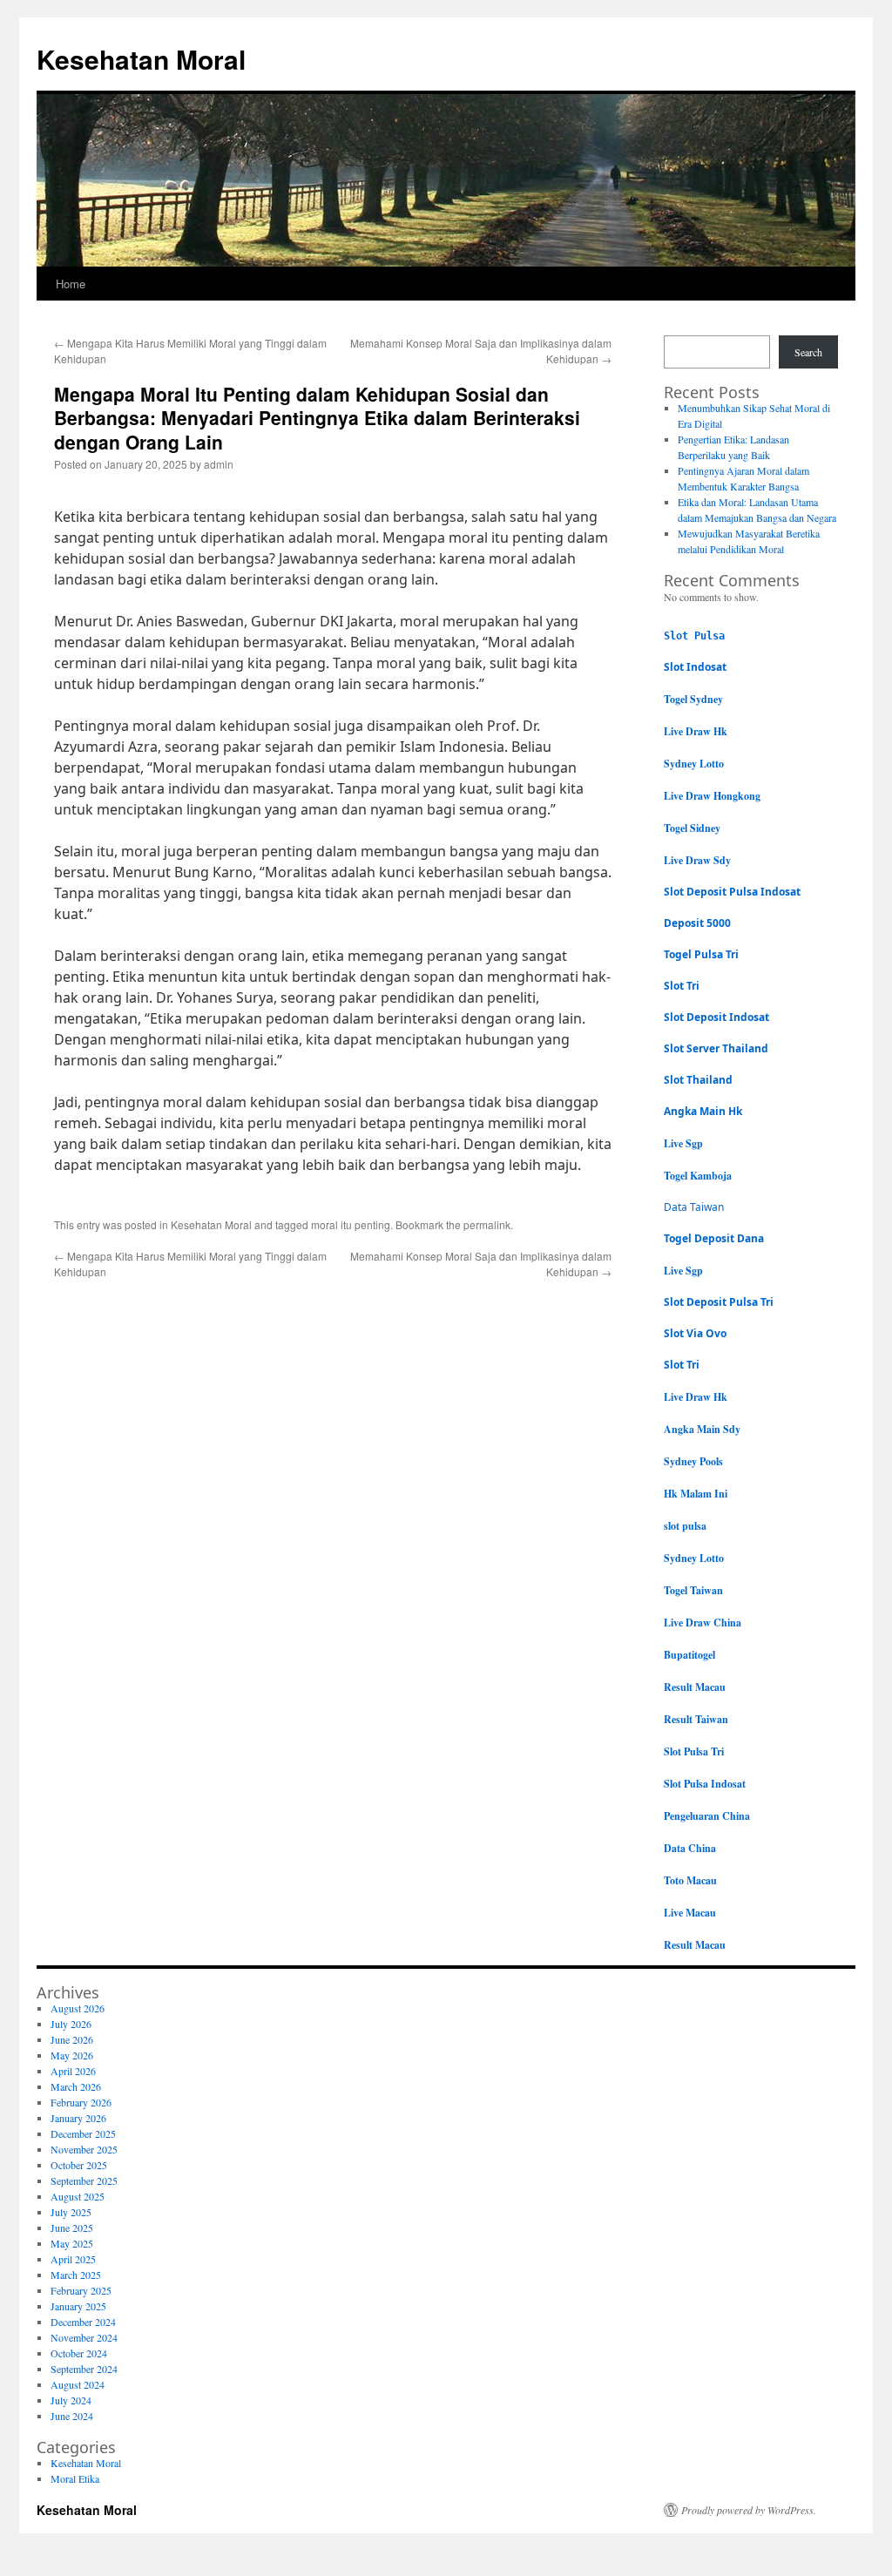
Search (808, 352)
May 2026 (72, 2055)
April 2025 (73, 2259)
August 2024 (78, 2384)
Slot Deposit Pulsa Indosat (732, 892)
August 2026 (78, 2008)
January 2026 (78, 2118)
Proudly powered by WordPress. (749, 2510)
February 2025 (81, 2290)
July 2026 (71, 2024)
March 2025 (76, 2275)
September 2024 (84, 2369)
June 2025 (72, 2228)
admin (219, 464)
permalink (487, 1224)
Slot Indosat (695, 667)
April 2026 (73, 2071)
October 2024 (79, 2353)
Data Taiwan (694, 1207)
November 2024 (84, 2337)
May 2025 (72, 2243)
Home (71, 284)
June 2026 (72, 2039)
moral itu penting (351, 1224)
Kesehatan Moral (141, 59)
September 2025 (84, 2180)
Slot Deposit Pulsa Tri (719, 1302)
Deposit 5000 (697, 923)
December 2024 (83, 2322)
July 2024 (71, 2400)
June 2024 (72, 2416)
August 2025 (78, 2196)
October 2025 (79, 2165)
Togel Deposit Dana (714, 1238)
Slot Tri (682, 986)
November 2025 (84, 2149)
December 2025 (83, 2133)
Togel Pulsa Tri (701, 954)
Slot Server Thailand (716, 1048)
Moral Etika (75, 2478)
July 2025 (71, 2212)
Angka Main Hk (703, 1111)
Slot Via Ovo (695, 1333)
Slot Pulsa (694, 636)
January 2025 (78, 2306)
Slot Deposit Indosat (716, 1017)
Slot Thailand (698, 1080)
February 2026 (81, 2102)
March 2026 (76, 2086)
